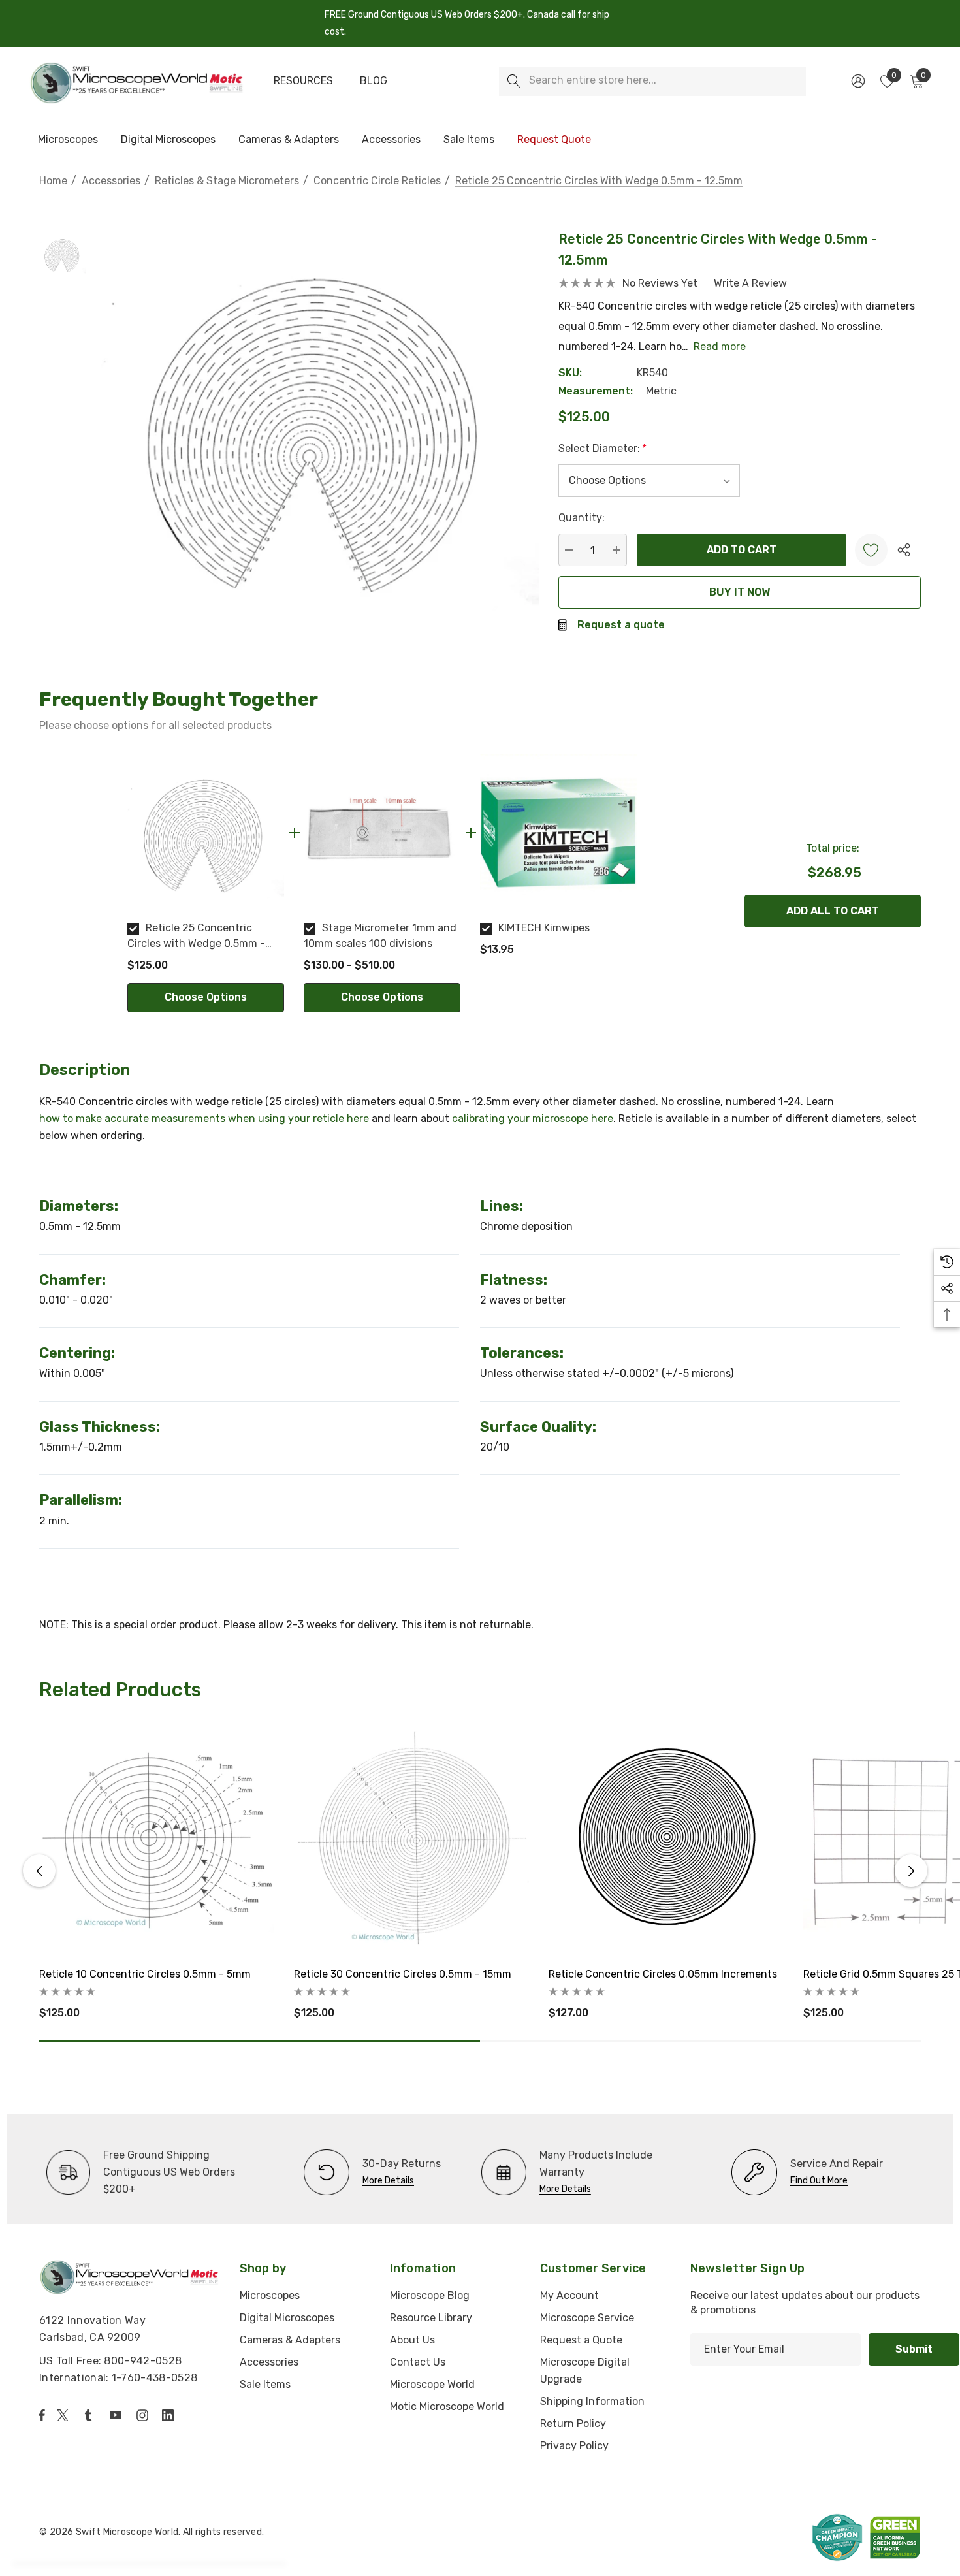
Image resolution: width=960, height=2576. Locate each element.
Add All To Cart (833, 911)
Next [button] (911, 1871)
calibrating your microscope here (533, 1119)
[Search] (514, 81)
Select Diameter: (602, 448)
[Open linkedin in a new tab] (170, 2415)
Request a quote (621, 625)
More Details (388, 2181)
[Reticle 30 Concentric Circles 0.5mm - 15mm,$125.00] (411, 1839)
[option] (206, 883)
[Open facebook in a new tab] (42, 2415)
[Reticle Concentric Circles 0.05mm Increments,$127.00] (666, 1839)
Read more (720, 346)
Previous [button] (39, 1871)
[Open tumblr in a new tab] (91, 2415)
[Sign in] (857, 81)
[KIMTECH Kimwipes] (558, 833)
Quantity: (582, 518)
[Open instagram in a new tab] (144, 2415)
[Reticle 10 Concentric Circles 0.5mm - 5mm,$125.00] (157, 1839)
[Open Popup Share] (904, 550)
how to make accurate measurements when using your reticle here (204, 1119)
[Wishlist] (871, 550)
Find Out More (819, 2181)
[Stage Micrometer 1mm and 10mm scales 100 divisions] (382, 833)
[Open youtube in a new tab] (118, 2415)
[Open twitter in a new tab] (65, 2415)
